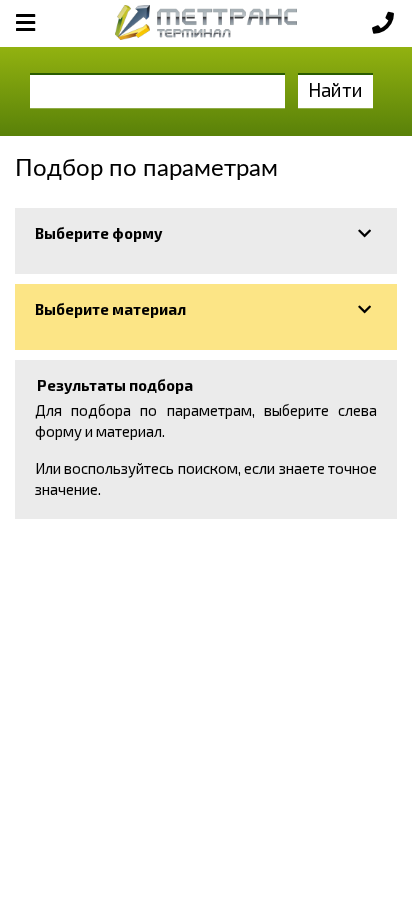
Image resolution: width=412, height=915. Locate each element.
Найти (335, 89)
